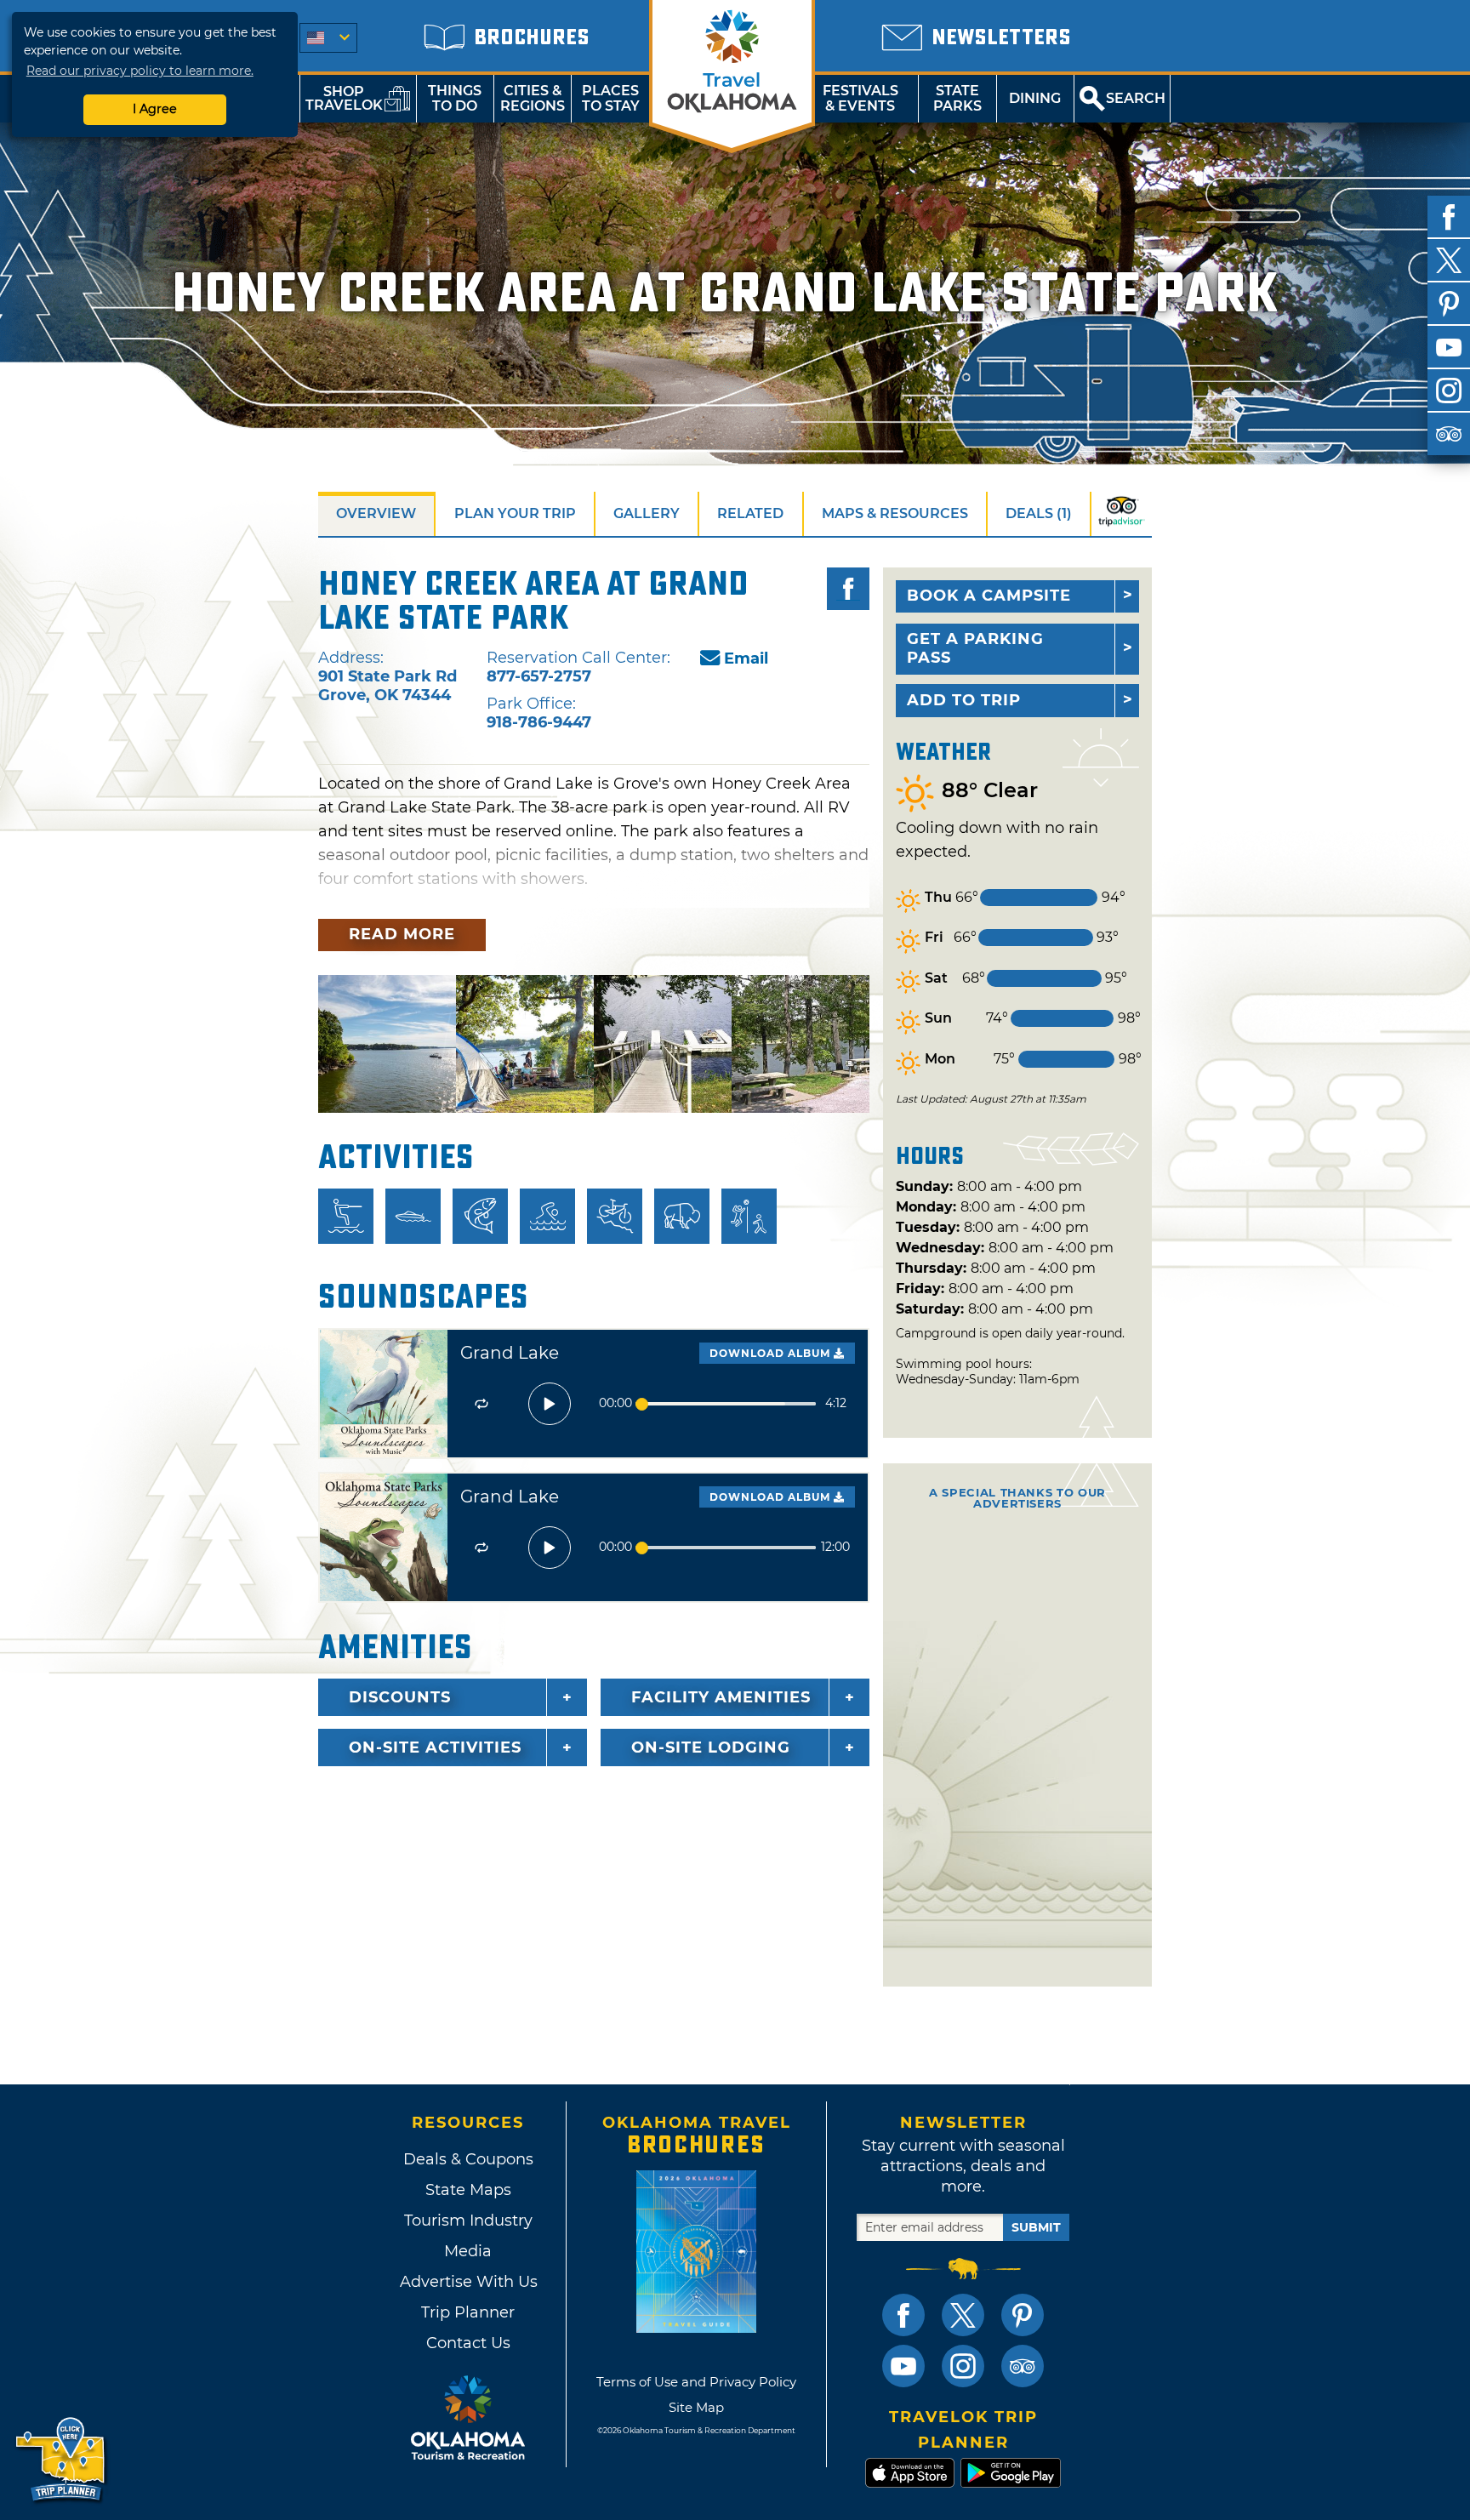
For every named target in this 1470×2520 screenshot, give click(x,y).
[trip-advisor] (1449, 434)
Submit (1036, 2227)
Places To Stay (611, 98)
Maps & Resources (895, 513)
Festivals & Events (860, 98)
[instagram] (1449, 391)
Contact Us (468, 2343)
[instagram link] (963, 2366)
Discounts (400, 1697)
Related (750, 513)
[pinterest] (1449, 304)
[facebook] (1449, 217)
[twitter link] (963, 2315)
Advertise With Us (468, 2282)
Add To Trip (964, 700)
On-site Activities (435, 1747)
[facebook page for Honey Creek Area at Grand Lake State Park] (848, 589)
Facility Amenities (721, 1697)
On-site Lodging (711, 1747)
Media (468, 2251)
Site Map (696, 2407)
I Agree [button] (155, 109)
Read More (402, 934)
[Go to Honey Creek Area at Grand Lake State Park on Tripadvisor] (1122, 514)
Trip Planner (468, 2312)
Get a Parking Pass (975, 648)
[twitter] (1449, 260)
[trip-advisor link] (1023, 2366)
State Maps (468, 2190)
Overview (376, 513)
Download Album (772, 1353)
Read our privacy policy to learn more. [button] (140, 71)
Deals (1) (1039, 513)
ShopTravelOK (344, 98)
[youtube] (1449, 347)
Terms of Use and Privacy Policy (696, 2382)
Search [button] (1136, 98)
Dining (1035, 98)
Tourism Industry (468, 2221)
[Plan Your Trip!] (62, 2460)
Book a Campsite (989, 596)
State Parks (957, 98)
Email (746, 659)
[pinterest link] (1023, 2315)
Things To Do (455, 98)
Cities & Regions (533, 98)
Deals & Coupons (468, 2159)
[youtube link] (903, 2366)
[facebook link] (903, 2315)
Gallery (647, 513)
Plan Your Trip (515, 513)
